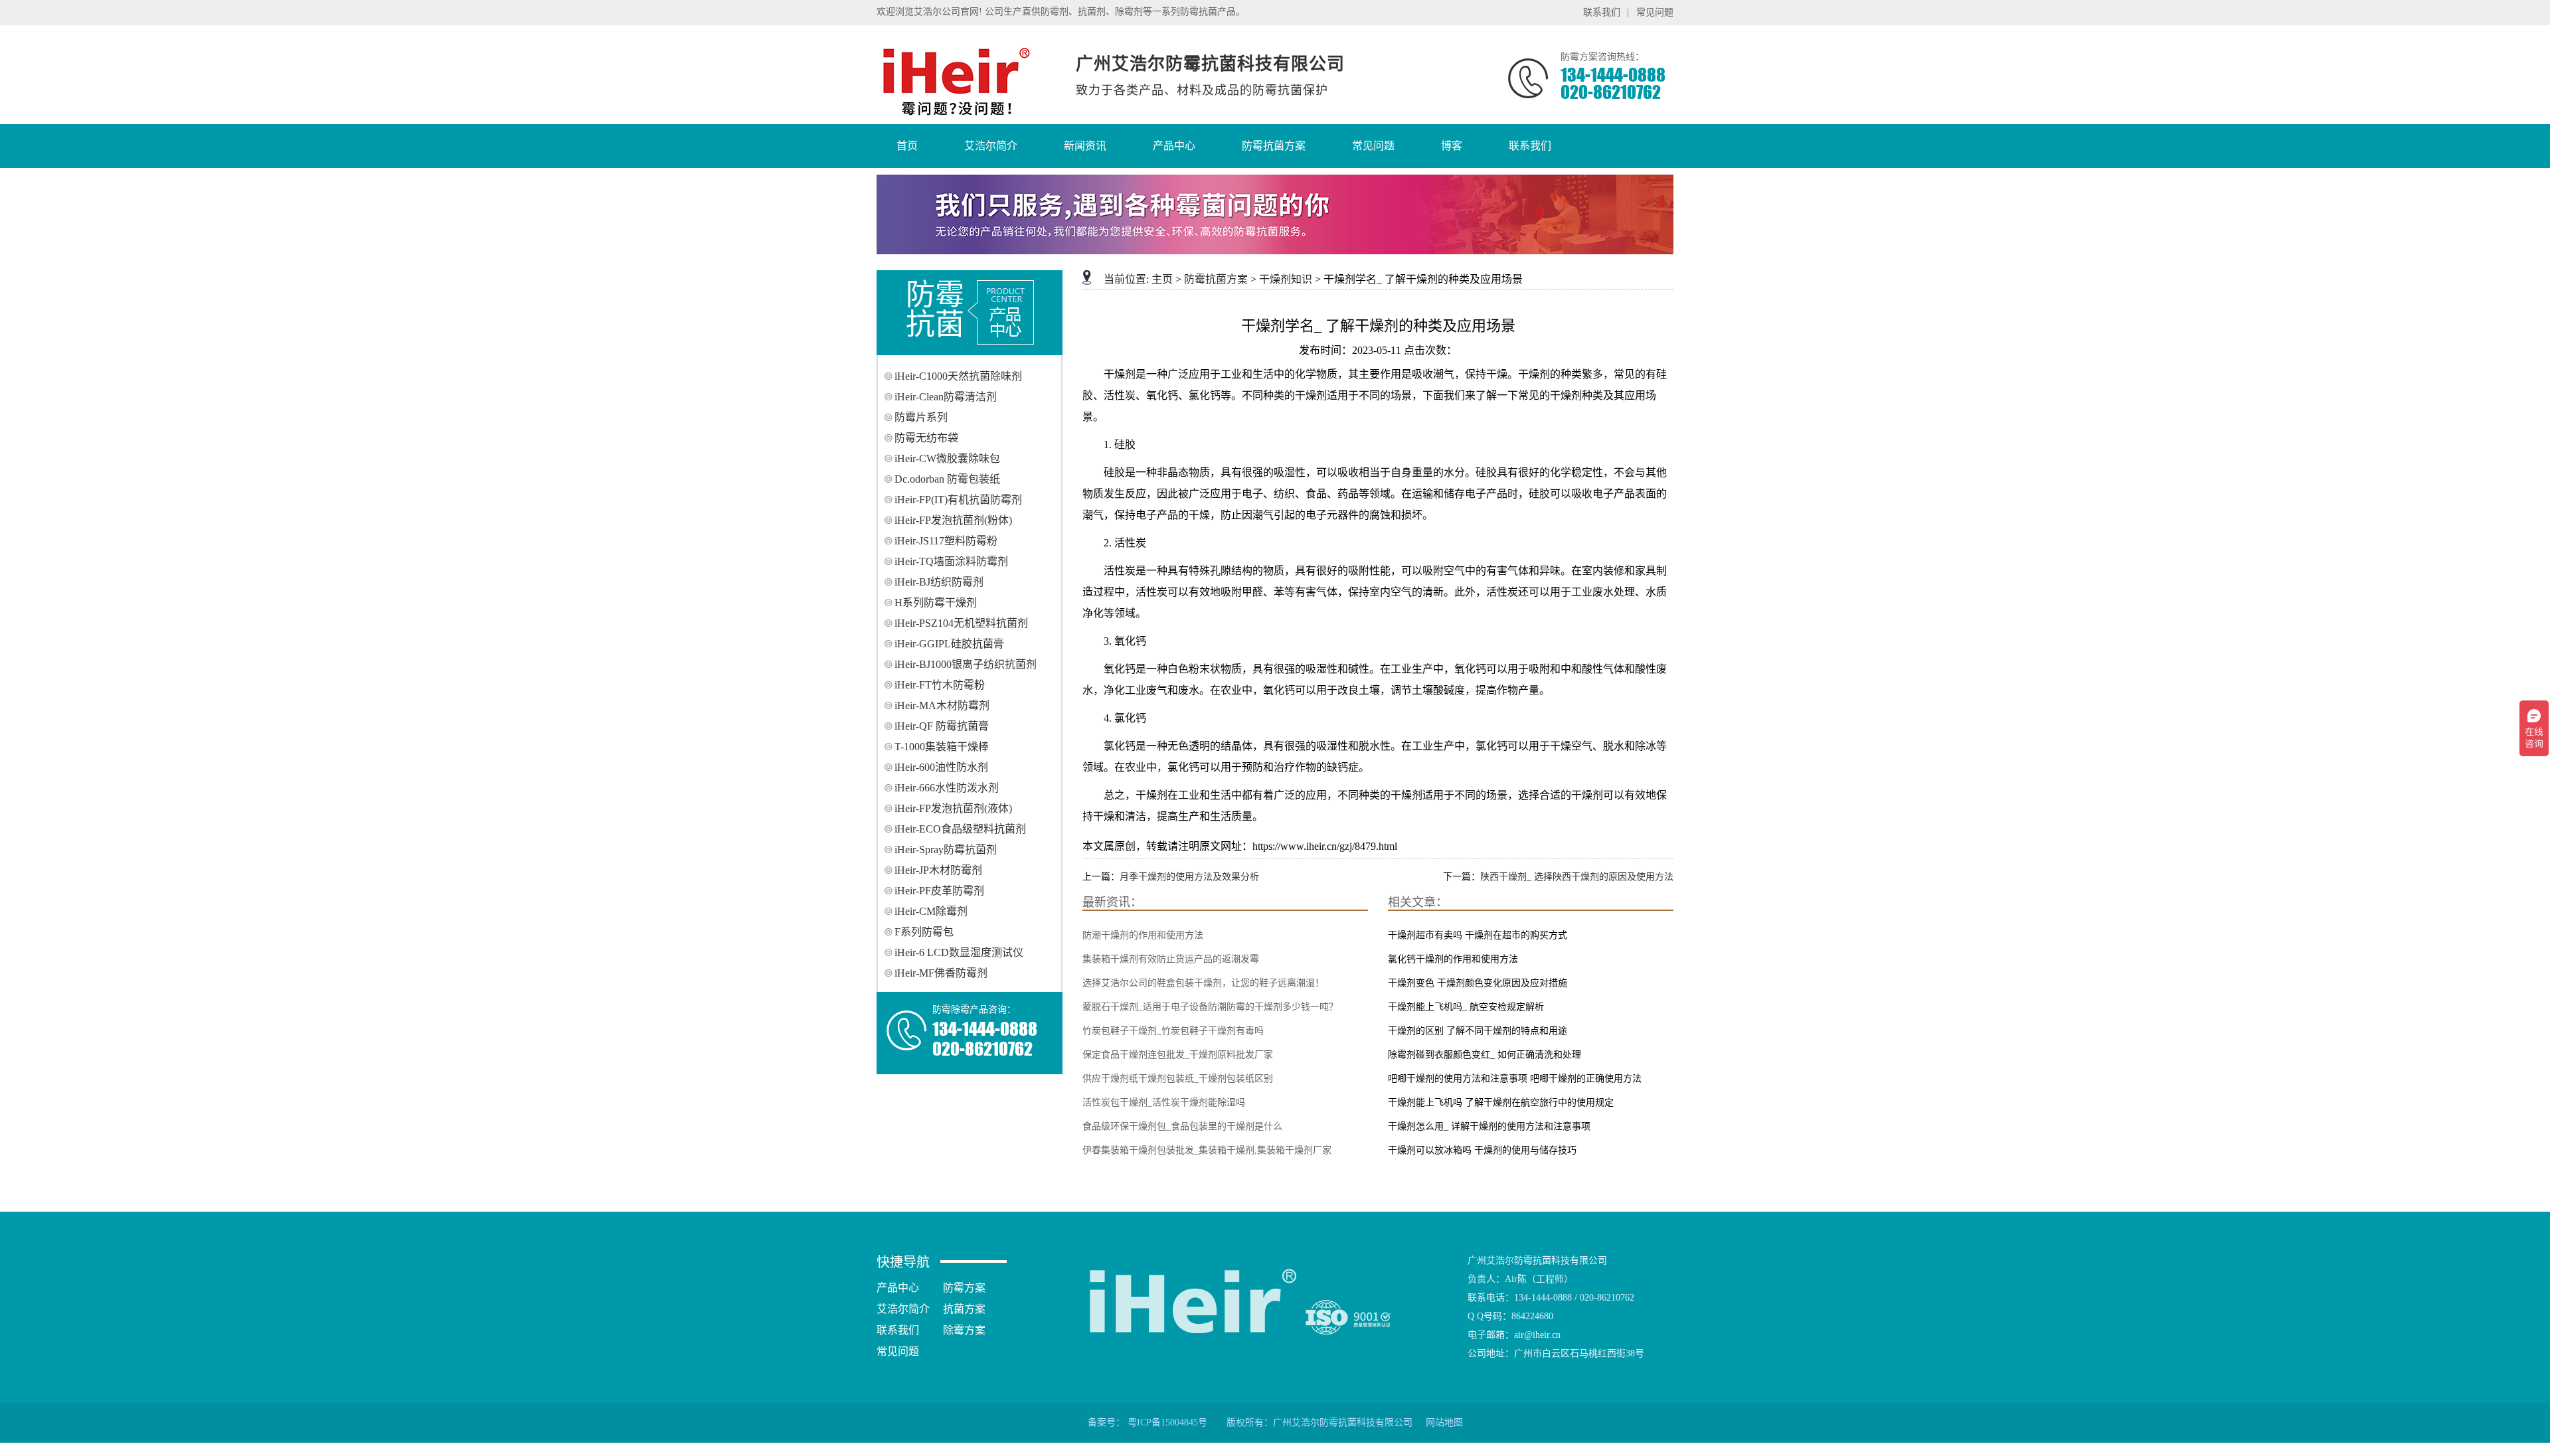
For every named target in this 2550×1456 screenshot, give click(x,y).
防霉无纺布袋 (926, 438)
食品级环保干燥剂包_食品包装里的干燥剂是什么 (1182, 1126)
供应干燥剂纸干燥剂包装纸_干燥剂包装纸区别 (1178, 1079)
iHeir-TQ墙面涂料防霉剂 (951, 561)
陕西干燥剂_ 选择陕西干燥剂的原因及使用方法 (1577, 877)
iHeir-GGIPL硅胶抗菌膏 (949, 644)
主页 (1162, 279)
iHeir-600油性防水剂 (941, 767)
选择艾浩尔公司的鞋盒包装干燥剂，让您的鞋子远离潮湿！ (1203, 983)
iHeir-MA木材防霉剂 (942, 705)
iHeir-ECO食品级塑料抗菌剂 (960, 829)
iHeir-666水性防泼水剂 (947, 788)
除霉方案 (964, 1330)
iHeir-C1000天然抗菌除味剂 (958, 376)
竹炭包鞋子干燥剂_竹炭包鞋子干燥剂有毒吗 (1173, 1031)
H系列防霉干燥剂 (936, 603)
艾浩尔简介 (903, 1309)
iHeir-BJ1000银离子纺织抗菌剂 (966, 664)
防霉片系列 (921, 417)
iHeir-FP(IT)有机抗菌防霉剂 (958, 500)
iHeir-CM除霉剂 (931, 911)
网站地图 (1444, 1422)
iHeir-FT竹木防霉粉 (940, 685)
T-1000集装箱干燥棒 (942, 747)
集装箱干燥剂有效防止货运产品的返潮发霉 (1171, 959)
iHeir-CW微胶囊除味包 (947, 458)
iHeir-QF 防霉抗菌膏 (942, 726)
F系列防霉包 (924, 932)
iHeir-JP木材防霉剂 (938, 870)
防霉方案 (964, 1288)
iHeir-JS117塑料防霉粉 (946, 541)
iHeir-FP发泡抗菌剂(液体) (953, 808)
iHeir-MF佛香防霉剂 (941, 973)
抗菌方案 (964, 1309)
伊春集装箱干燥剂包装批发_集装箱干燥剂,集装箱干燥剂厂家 (1207, 1150)
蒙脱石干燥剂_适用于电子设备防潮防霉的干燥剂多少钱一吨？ (1210, 1007)
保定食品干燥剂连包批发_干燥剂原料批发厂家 (1178, 1055)
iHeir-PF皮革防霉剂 (939, 891)
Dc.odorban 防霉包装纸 (947, 479)
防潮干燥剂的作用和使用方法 (1143, 935)
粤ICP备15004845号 (1167, 1422)
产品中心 (898, 1288)
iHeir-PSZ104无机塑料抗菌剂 (961, 623)
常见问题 (1655, 12)
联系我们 (1602, 12)
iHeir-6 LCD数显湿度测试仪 (959, 952)
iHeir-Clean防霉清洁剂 (946, 397)
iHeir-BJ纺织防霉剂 (939, 582)
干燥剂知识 (1286, 279)
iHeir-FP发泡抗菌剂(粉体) (953, 520)
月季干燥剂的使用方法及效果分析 (1189, 877)
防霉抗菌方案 (1216, 279)
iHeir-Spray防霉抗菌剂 (946, 849)
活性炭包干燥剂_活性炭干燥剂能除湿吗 (1164, 1102)
